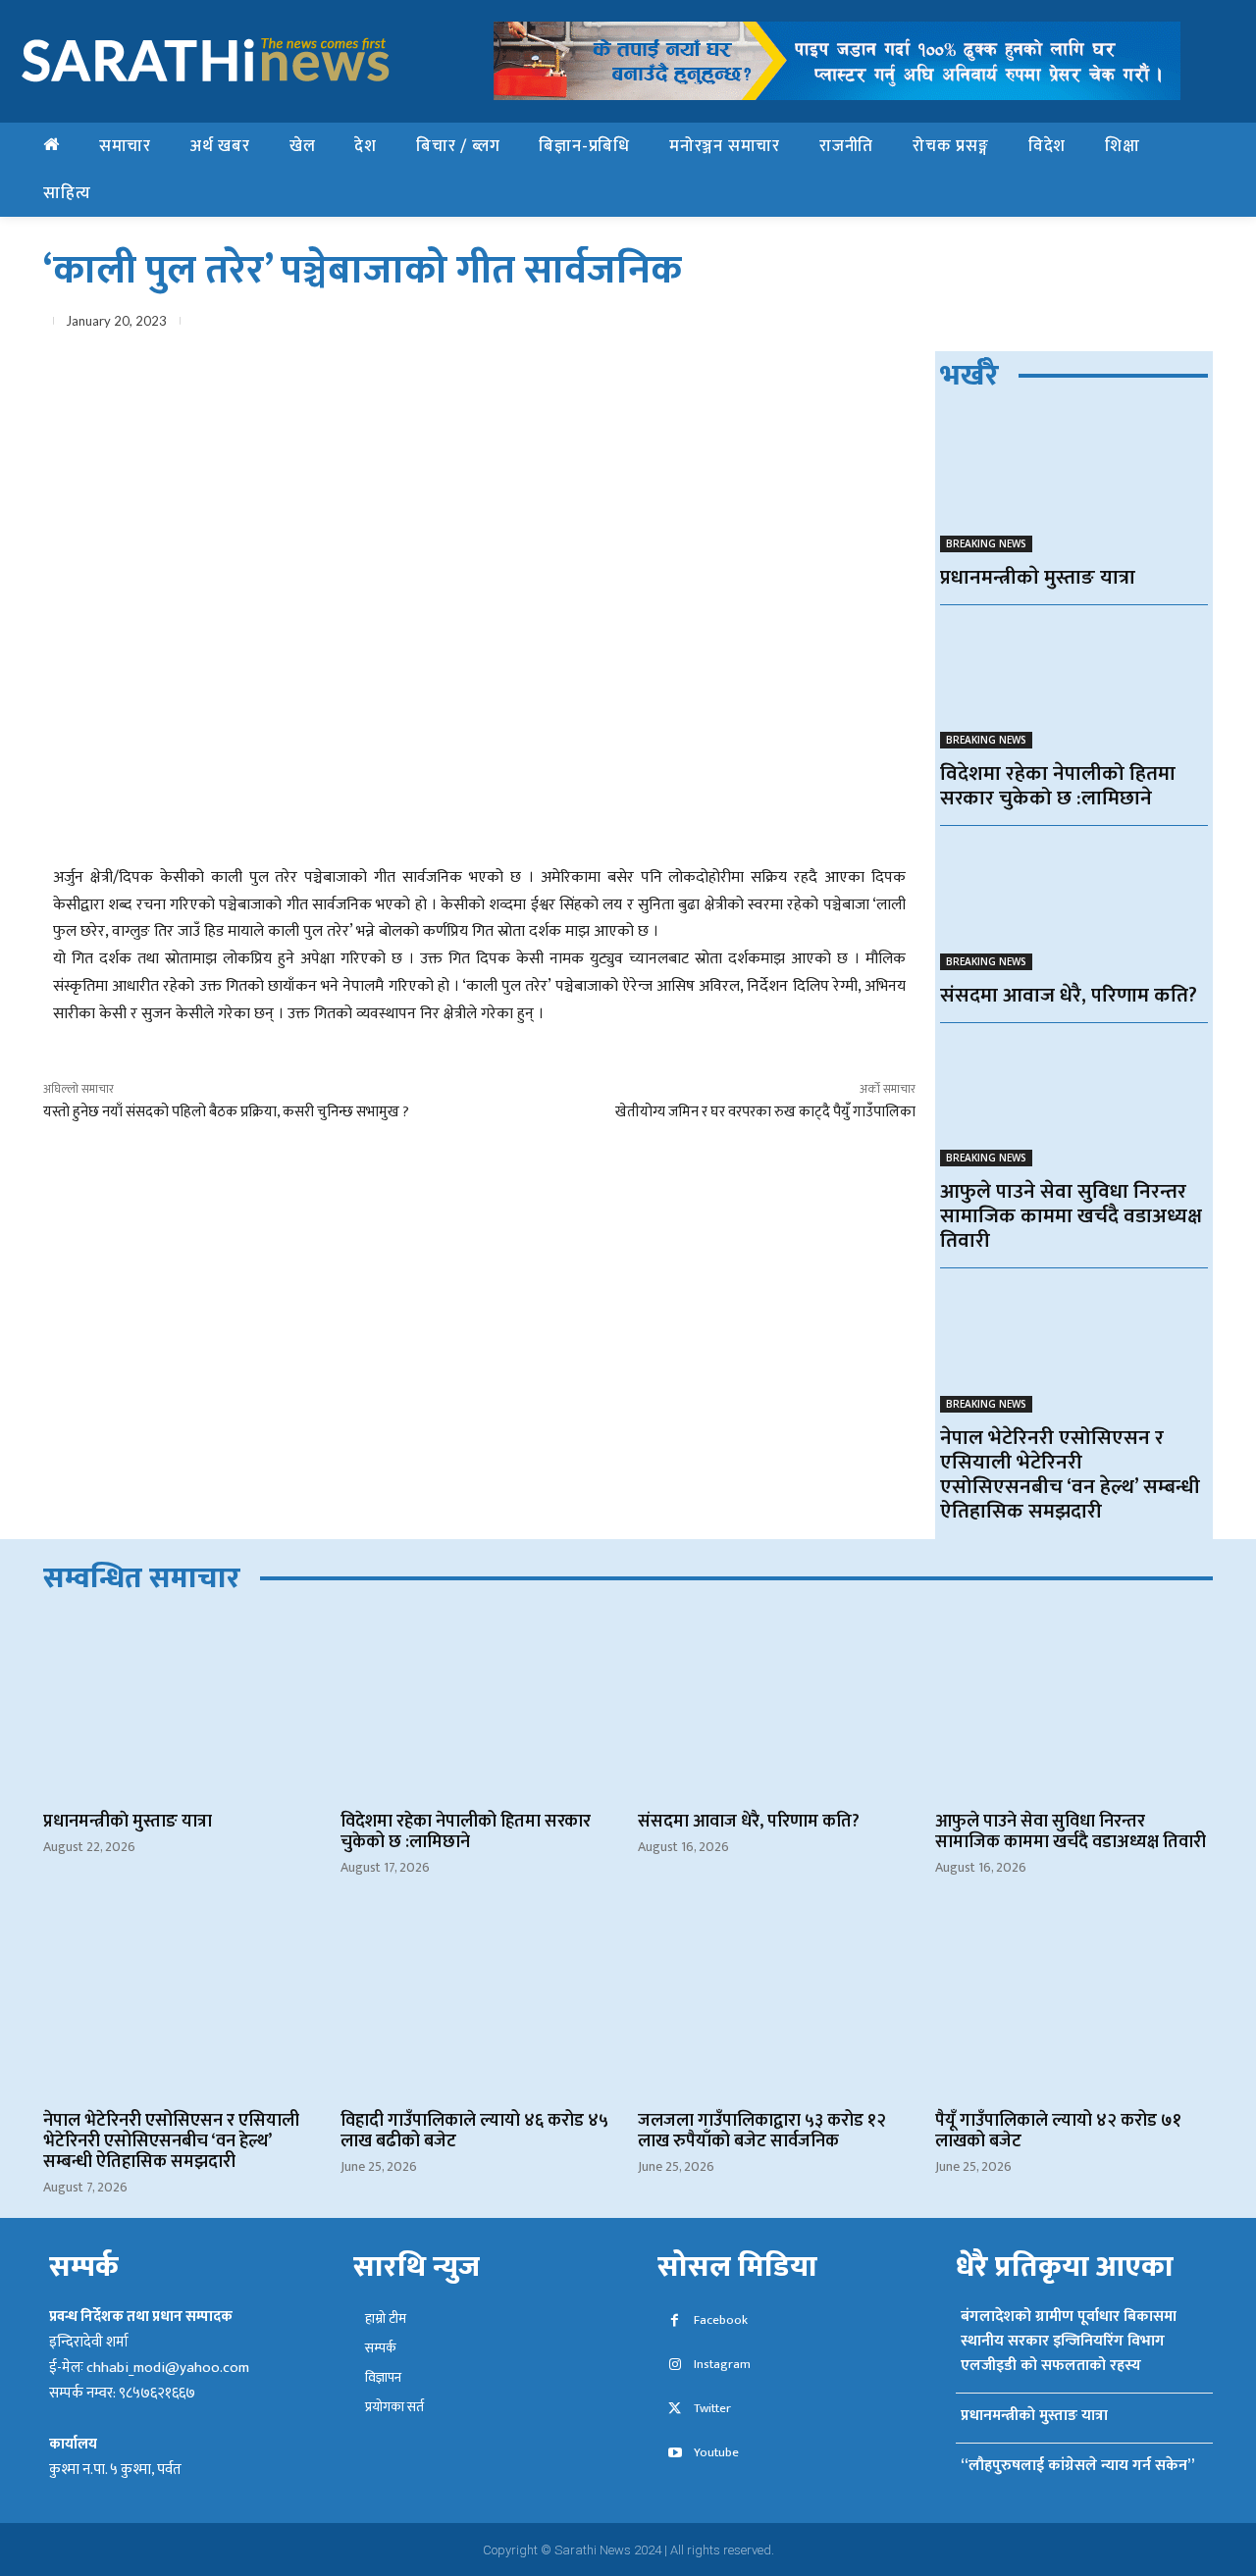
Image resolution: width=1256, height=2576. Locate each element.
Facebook (721, 2320)
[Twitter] (1011, 325)
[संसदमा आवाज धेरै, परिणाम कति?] (1074, 903)
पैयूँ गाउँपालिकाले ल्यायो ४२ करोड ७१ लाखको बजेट (1058, 2131)
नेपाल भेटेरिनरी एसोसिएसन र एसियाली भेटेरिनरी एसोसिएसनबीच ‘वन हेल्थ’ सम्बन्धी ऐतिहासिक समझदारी (1070, 1474)
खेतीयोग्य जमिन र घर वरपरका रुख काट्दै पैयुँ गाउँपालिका (765, 1112)
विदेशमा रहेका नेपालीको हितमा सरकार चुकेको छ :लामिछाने (1058, 786)
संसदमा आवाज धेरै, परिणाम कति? (1069, 995)
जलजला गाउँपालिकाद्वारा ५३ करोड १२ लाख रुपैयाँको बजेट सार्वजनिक (762, 2131)
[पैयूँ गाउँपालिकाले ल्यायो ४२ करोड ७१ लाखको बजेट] (1074, 2006)
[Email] (1101, 325)
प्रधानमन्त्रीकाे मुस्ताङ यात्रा (1038, 577)
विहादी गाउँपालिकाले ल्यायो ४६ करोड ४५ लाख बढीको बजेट (474, 2131)
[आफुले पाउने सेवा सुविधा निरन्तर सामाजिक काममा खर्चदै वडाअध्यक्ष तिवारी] (1074, 1100)
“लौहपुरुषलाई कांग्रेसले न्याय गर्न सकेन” (1077, 2466)
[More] (1192, 325)
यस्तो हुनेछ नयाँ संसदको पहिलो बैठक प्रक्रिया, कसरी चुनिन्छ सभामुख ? (226, 1112)
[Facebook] (966, 325)
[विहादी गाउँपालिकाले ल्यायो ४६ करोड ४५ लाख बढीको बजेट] (479, 2006)
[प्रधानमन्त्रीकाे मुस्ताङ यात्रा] (1074, 485)
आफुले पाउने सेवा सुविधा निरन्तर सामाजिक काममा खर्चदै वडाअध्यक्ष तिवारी (1071, 1216)
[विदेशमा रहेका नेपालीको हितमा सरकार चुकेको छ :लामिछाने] (1074, 682)
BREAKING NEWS (986, 543)
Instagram (722, 2365)
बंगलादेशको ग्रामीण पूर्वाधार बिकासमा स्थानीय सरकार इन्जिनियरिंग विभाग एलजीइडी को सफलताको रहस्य (1069, 2341)
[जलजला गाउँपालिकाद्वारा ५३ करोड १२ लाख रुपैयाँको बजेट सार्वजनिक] (777, 2006)
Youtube (716, 2453)
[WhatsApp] (1056, 325)
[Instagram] (675, 2366)
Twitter (712, 2409)
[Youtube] (675, 2454)
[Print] (1146, 325)
